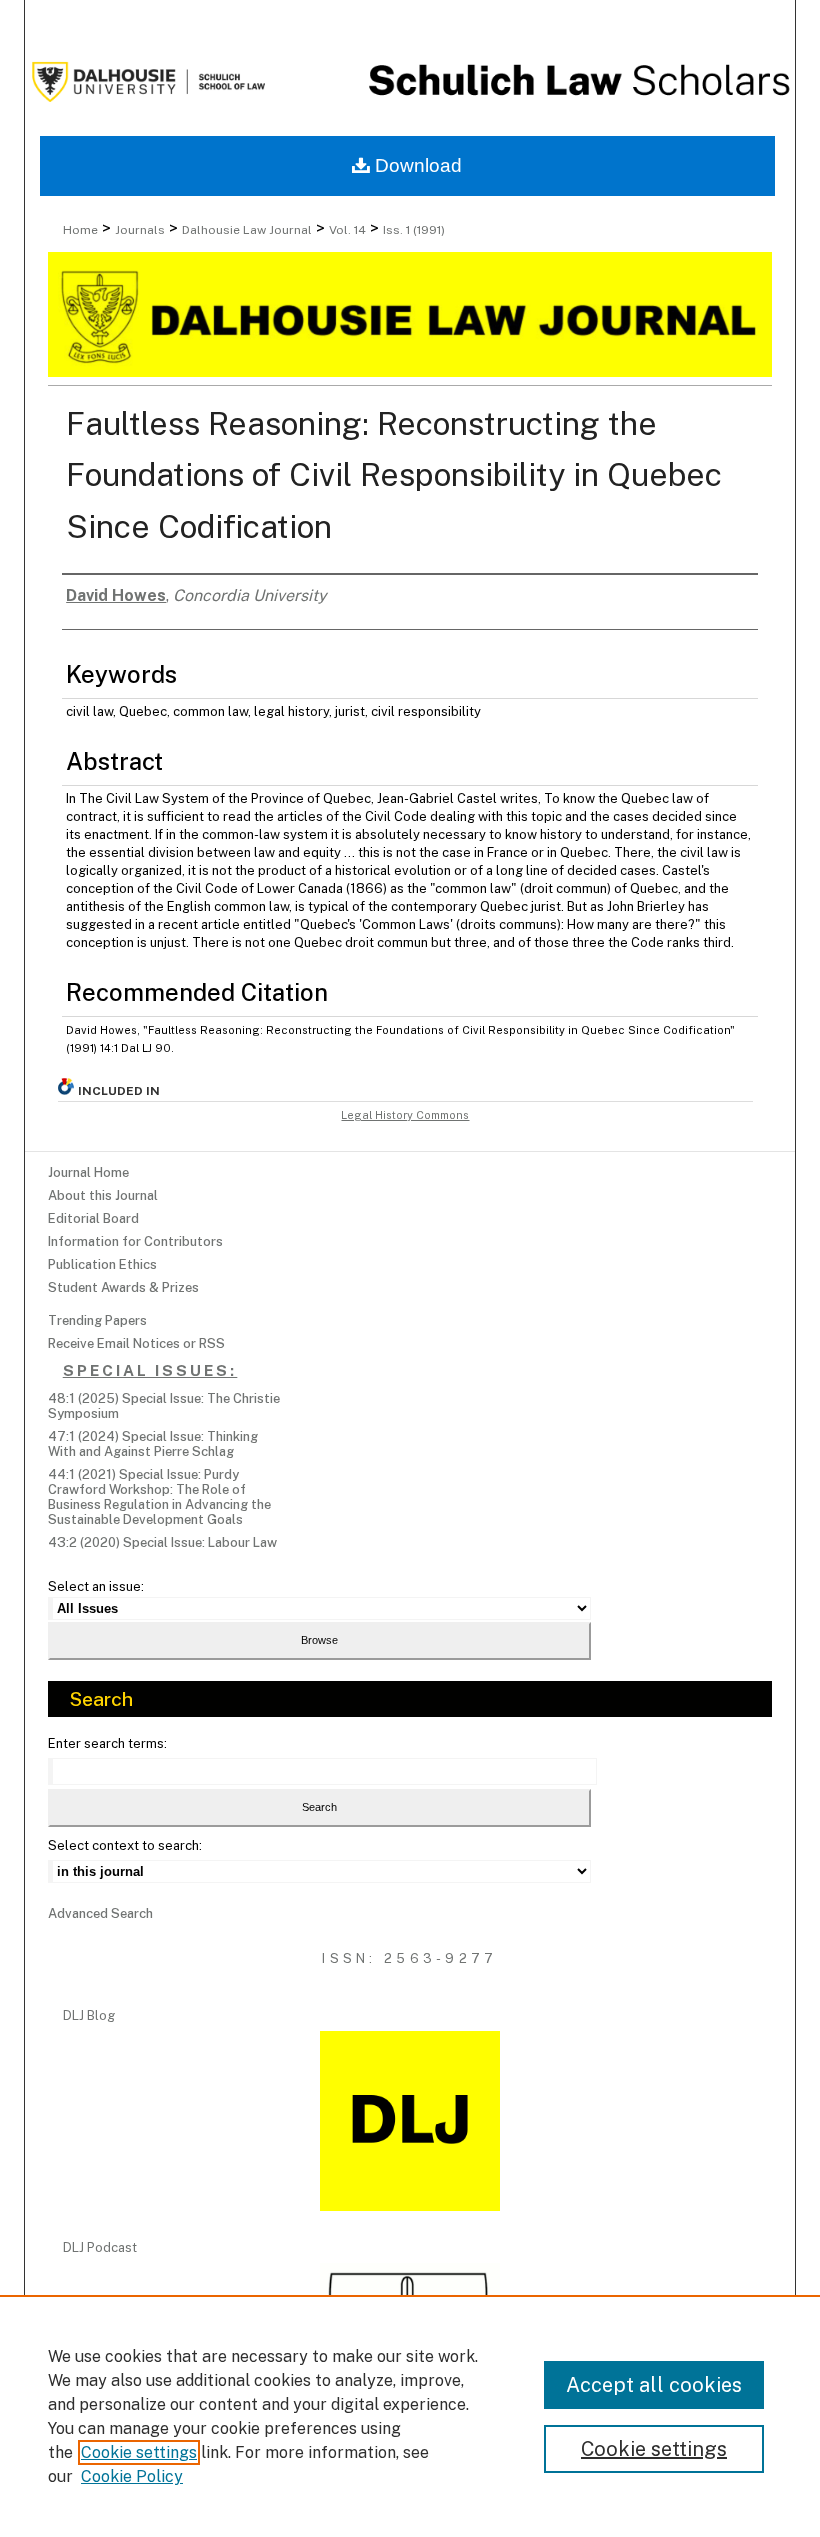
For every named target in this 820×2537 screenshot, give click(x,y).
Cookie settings (139, 2452)
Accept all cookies (654, 2385)
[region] (410, 2416)
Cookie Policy (132, 2476)
